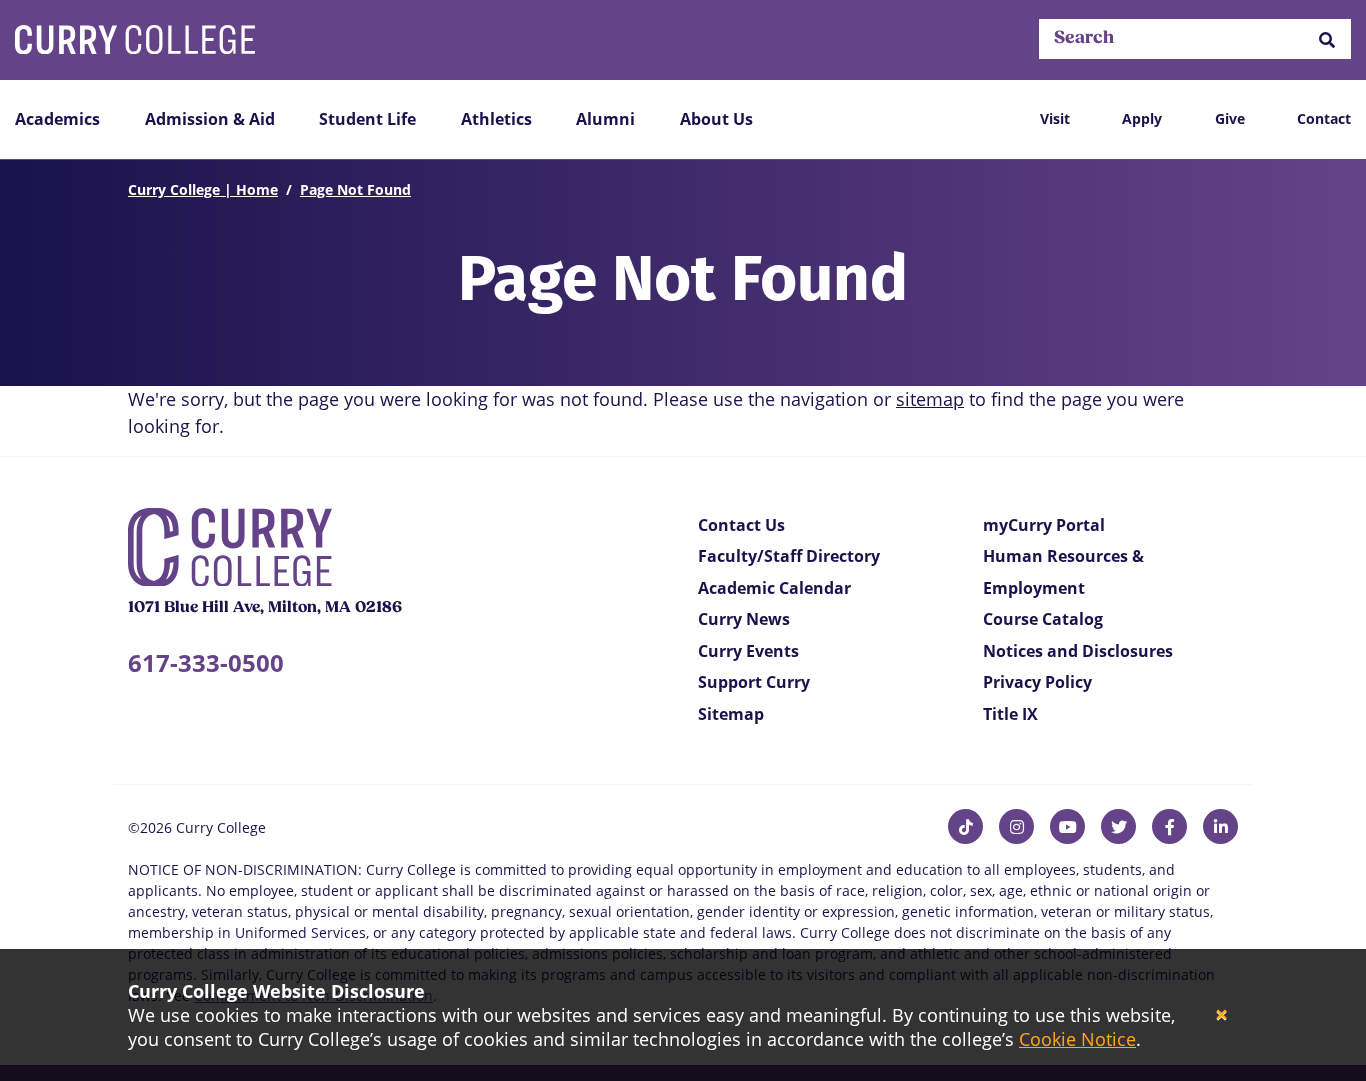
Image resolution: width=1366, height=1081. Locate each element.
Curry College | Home (203, 189)
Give (1230, 118)
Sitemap (731, 714)
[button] (1327, 39)
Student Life (367, 119)
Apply (1142, 118)
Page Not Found (355, 189)
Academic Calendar (774, 588)
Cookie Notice (1077, 1039)
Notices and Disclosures (1078, 651)
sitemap (930, 399)
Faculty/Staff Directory (789, 556)
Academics (57, 119)
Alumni (605, 119)
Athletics (496, 119)
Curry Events (748, 651)
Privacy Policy (1037, 682)
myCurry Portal (1044, 525)
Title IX (1010, 714)
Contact (1324, 118)
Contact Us (741, 525)
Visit (1055, 118)
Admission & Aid (210, 119)
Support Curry (754, 682)
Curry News (744, 619)
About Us (716, 119)
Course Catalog (1043, 619)
